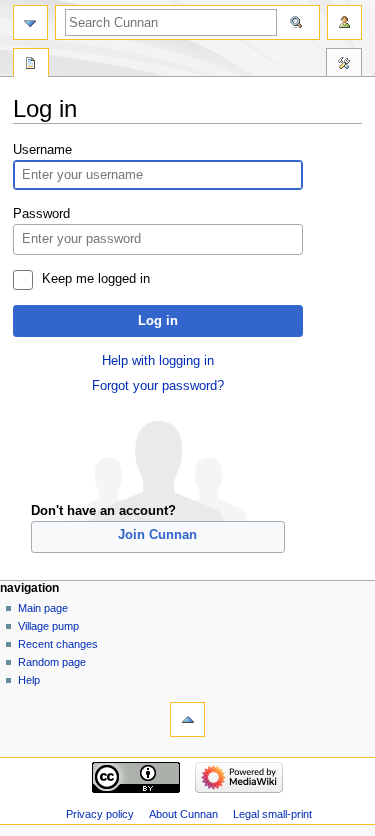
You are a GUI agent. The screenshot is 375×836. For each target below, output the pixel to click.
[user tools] (344, 22)
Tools (344, 65)
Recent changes (58, 644)
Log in (158, 321)
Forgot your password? (158, 386)
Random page (52, 662)
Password (41, 214)
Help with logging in (158, 361)
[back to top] (187, 719)
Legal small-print (272, 814)
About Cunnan (183, 814)
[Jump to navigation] (30, 22)
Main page (43, 608)
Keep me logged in (96, 279)
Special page (31, 65)
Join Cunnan (157, 535)
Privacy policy (100, 814)
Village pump (48, 626)
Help (29, 680)
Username (42, 150)
